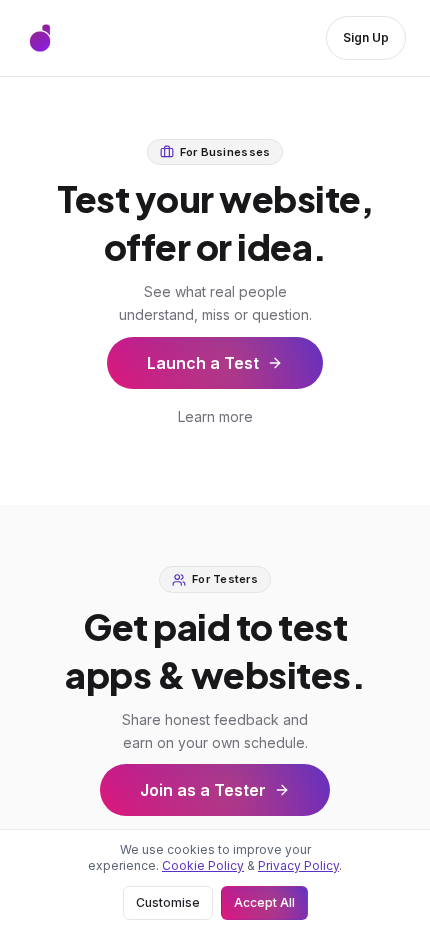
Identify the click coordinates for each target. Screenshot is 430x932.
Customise (168, 902)
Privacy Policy (298, 865)
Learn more (215, 416)
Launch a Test (203, 363)
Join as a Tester (203, 790)
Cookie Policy (203, 865)
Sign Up (366, 37)
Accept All (264, 902)
